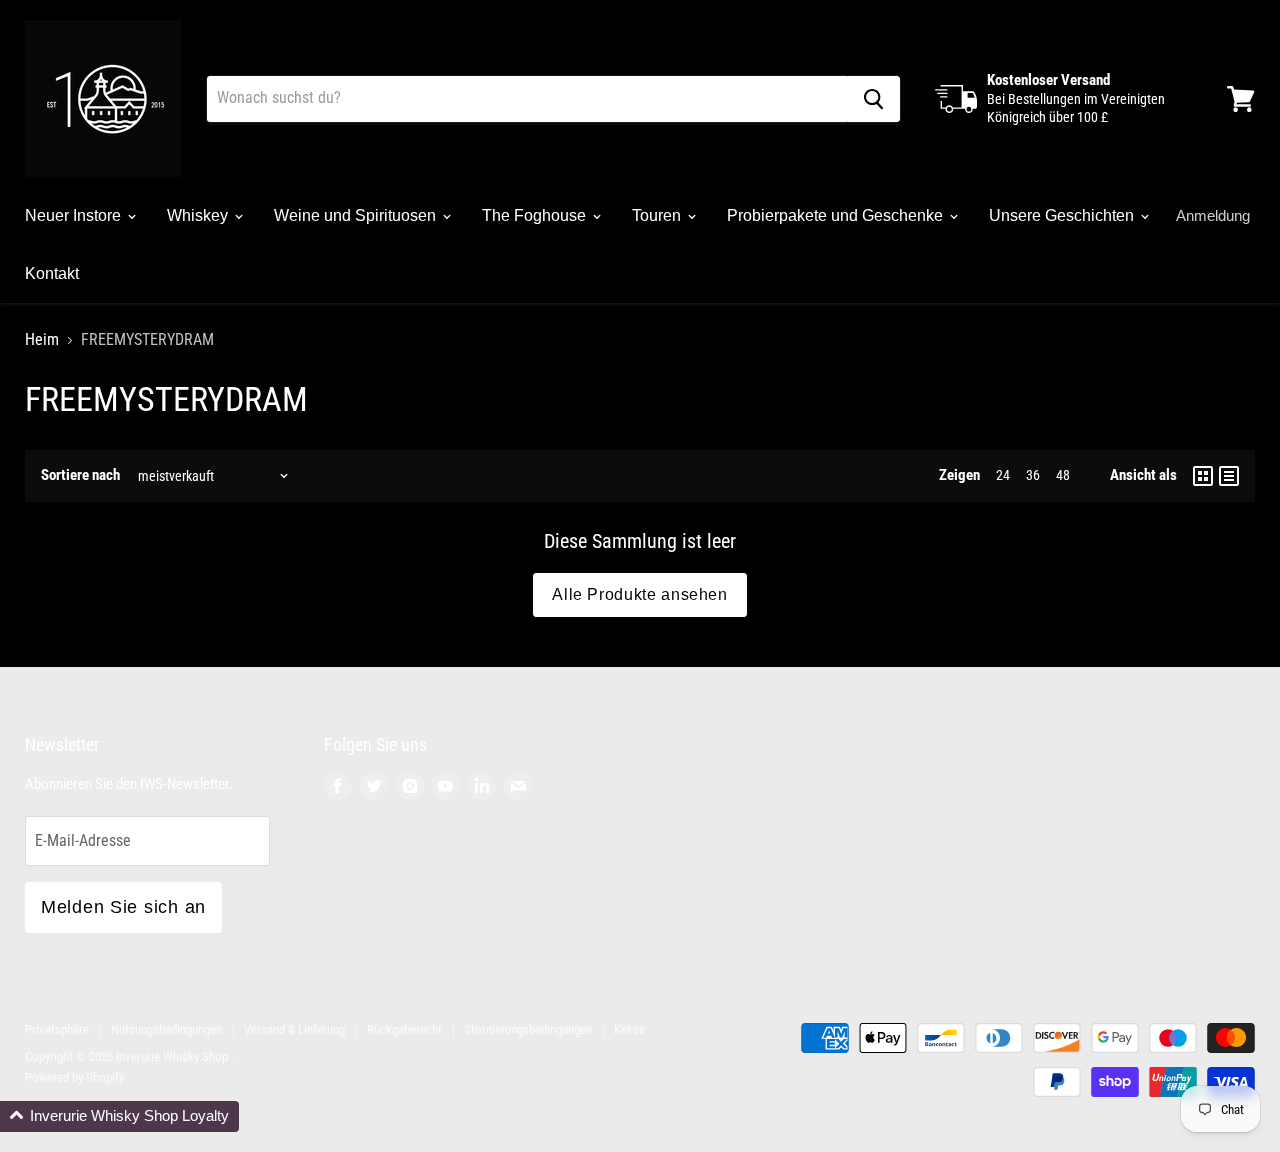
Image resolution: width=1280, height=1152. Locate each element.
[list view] (1229, 476)
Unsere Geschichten (1063, 215)
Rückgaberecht (404, 1029)
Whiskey (199, 215)
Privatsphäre (57, 1029)
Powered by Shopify (74, 1077)
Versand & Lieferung (294, 1029)
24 (1003, 475)
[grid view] (1203, 476)
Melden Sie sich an (123, 907)
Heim (42, 340)
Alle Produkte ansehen (639, 594)
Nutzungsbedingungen (166, 1029)
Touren (658, 215)
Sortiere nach (80, 475)
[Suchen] (873, 99)
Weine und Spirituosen (357, 215)
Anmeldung (1213, 215)
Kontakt (52, 273)
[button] (119, 1116)
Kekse (629, 1029)
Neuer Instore (75, 215)
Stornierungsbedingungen (528, 1029)
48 (1063, 475)
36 (1033, 475)
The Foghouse (536, 215)
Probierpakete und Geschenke (837, 215)
